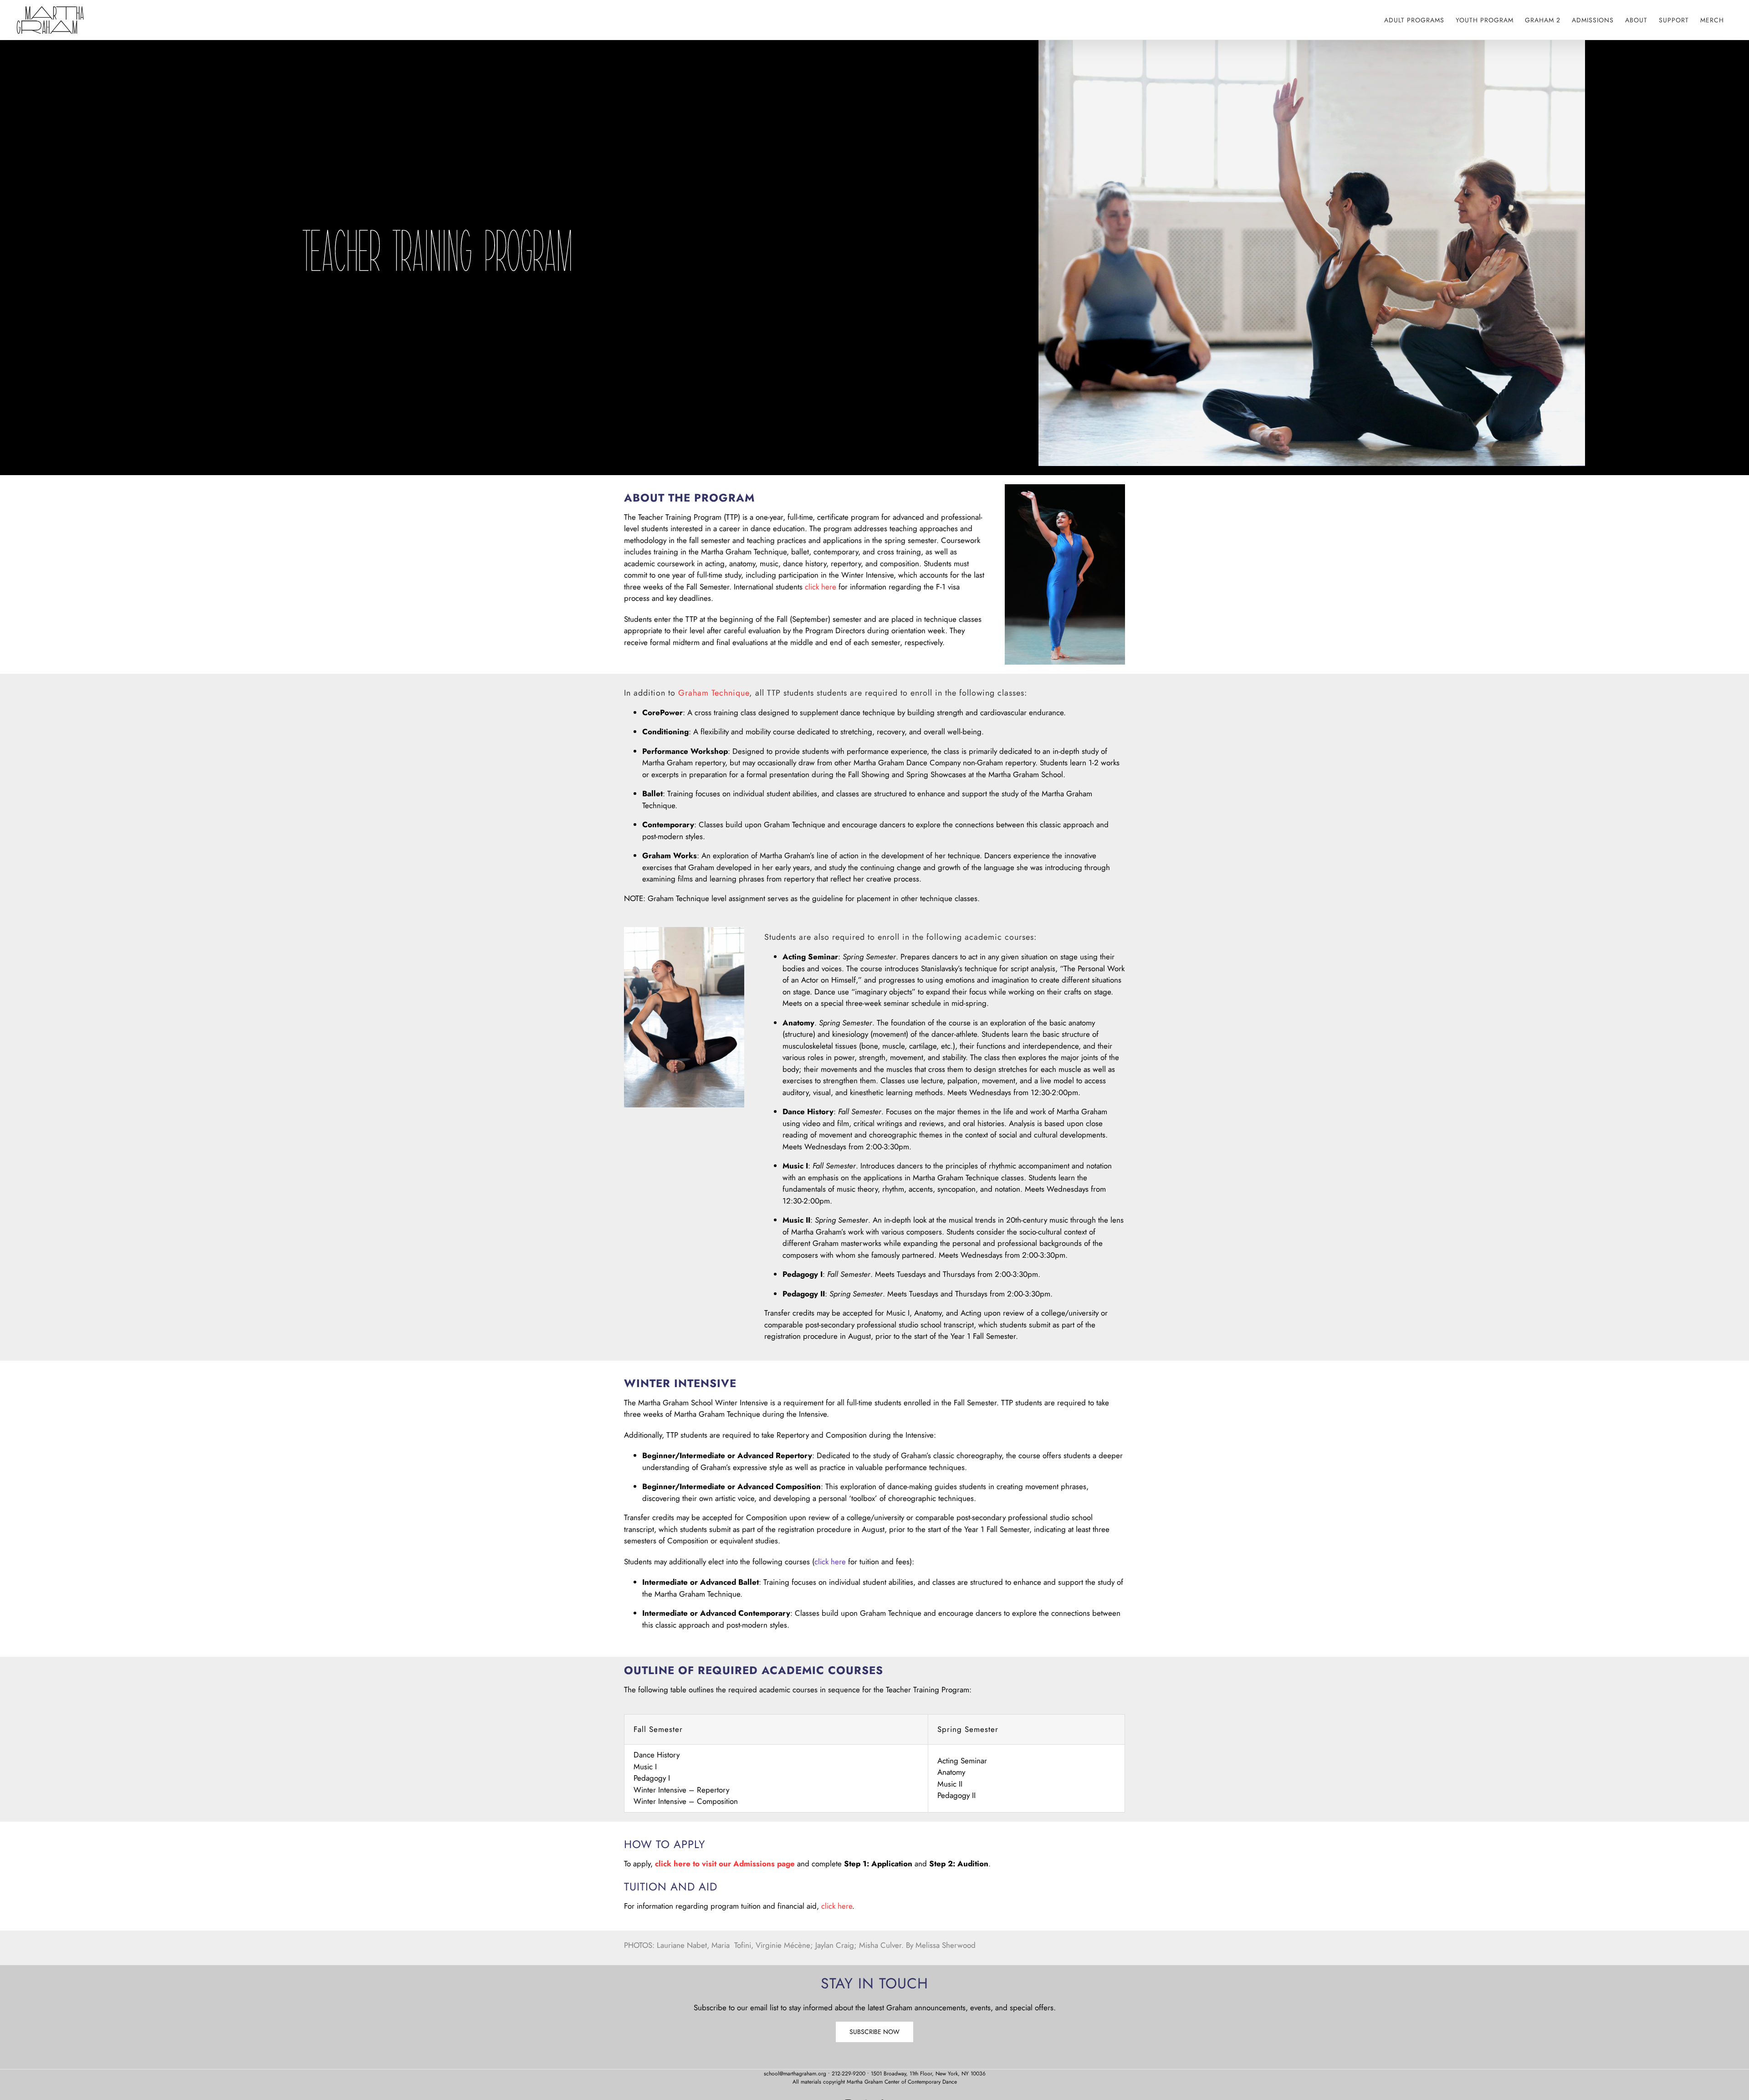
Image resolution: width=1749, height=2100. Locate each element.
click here (821, 587)
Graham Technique (714, 693)
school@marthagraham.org (795, 2074)
